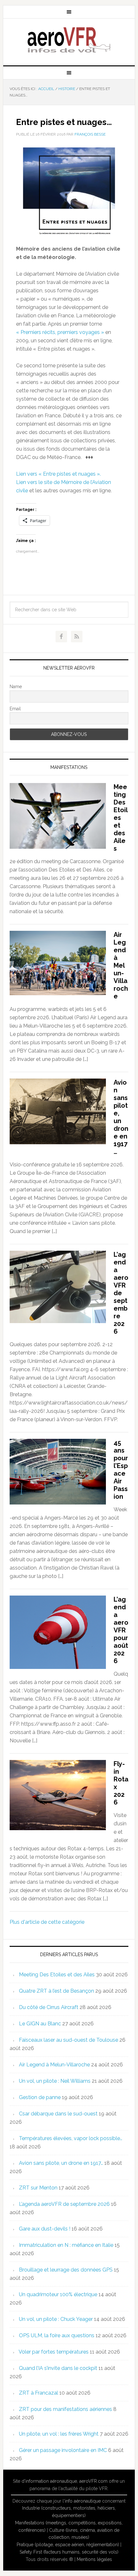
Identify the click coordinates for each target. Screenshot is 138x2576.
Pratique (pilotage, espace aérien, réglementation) (68, 2545)
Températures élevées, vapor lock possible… (71, 2138)
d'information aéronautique (49, 2481)
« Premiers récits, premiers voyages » (60, 332)
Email (15, 709)
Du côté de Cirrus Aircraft (49, 2007)
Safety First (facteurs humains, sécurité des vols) (69, 2552)
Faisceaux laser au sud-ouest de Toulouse (69, 2040)
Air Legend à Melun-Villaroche (121, 965)
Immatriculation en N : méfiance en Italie (66, 2245)
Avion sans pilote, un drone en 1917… (121, 1117)
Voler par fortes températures (54, 2352)
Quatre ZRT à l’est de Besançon (56, 1991)
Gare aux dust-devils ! (45, 2229)
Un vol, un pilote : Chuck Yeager (56, 2319)
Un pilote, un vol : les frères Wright (59, 2434)
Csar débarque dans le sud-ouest (58, 2114)
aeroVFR (69, 39)
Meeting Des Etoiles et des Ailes (121, 818)
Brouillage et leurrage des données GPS (66, 2270)
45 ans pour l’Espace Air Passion (121, 1470)
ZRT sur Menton (38, 2188)
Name (16, 687)
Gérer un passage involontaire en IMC (63, 2450)
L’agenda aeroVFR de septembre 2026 (121, 1293)
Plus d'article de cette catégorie (47, 1922)
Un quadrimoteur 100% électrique (58, 2294)
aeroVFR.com (93, 2481)
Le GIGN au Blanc (40, 2024)
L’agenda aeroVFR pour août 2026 (121, 1630)
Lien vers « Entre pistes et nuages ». (58, 474)
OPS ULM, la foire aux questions (57, 2335)
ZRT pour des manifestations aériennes (65, 2409)
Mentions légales (94, 2559)
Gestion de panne (40, 2097)
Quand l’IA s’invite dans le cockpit (58, 2368)
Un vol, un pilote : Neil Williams (55, 2081)
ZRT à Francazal (39, 2393)
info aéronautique (83, 2501)
